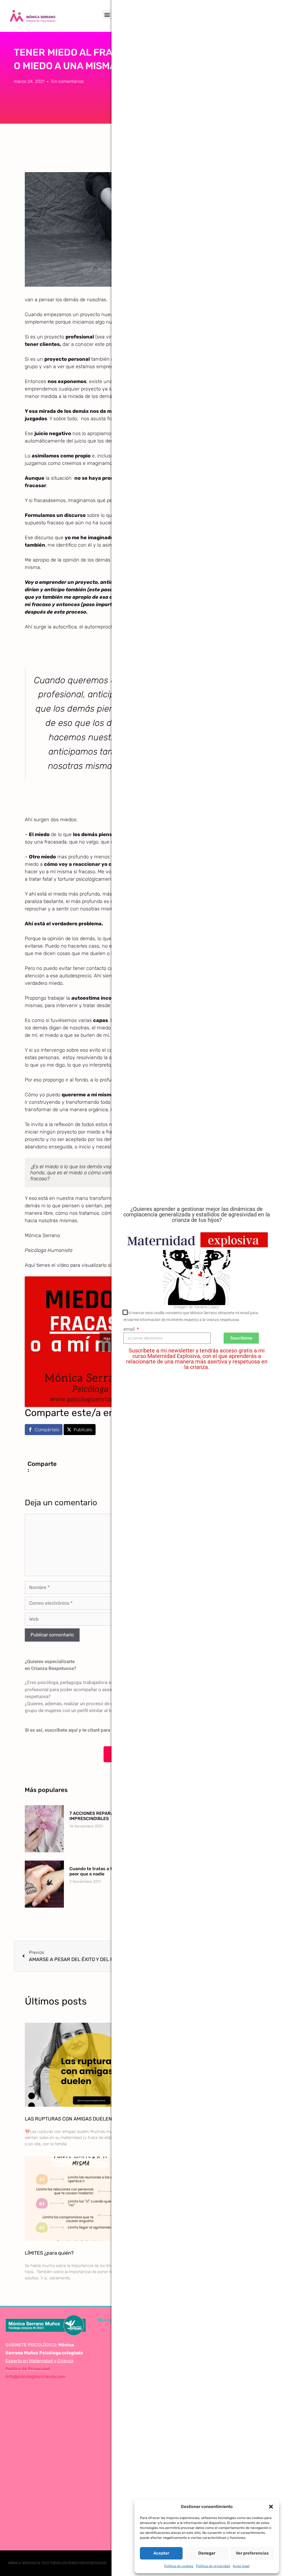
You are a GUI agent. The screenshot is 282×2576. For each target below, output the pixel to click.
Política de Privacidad (28, 2369)
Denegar (207, 2553)
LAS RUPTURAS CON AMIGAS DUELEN (68, 2119)
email (130, 1329)
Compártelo (47, 1430)
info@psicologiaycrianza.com (36, 2376)
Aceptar (161, 2553)
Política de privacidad (213, 2566)
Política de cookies (179, 2566)
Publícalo (83, 1430)
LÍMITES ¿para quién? (49, 2253)
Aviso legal (241, 2566)
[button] (271, 2507)
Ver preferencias (252, 2553)
